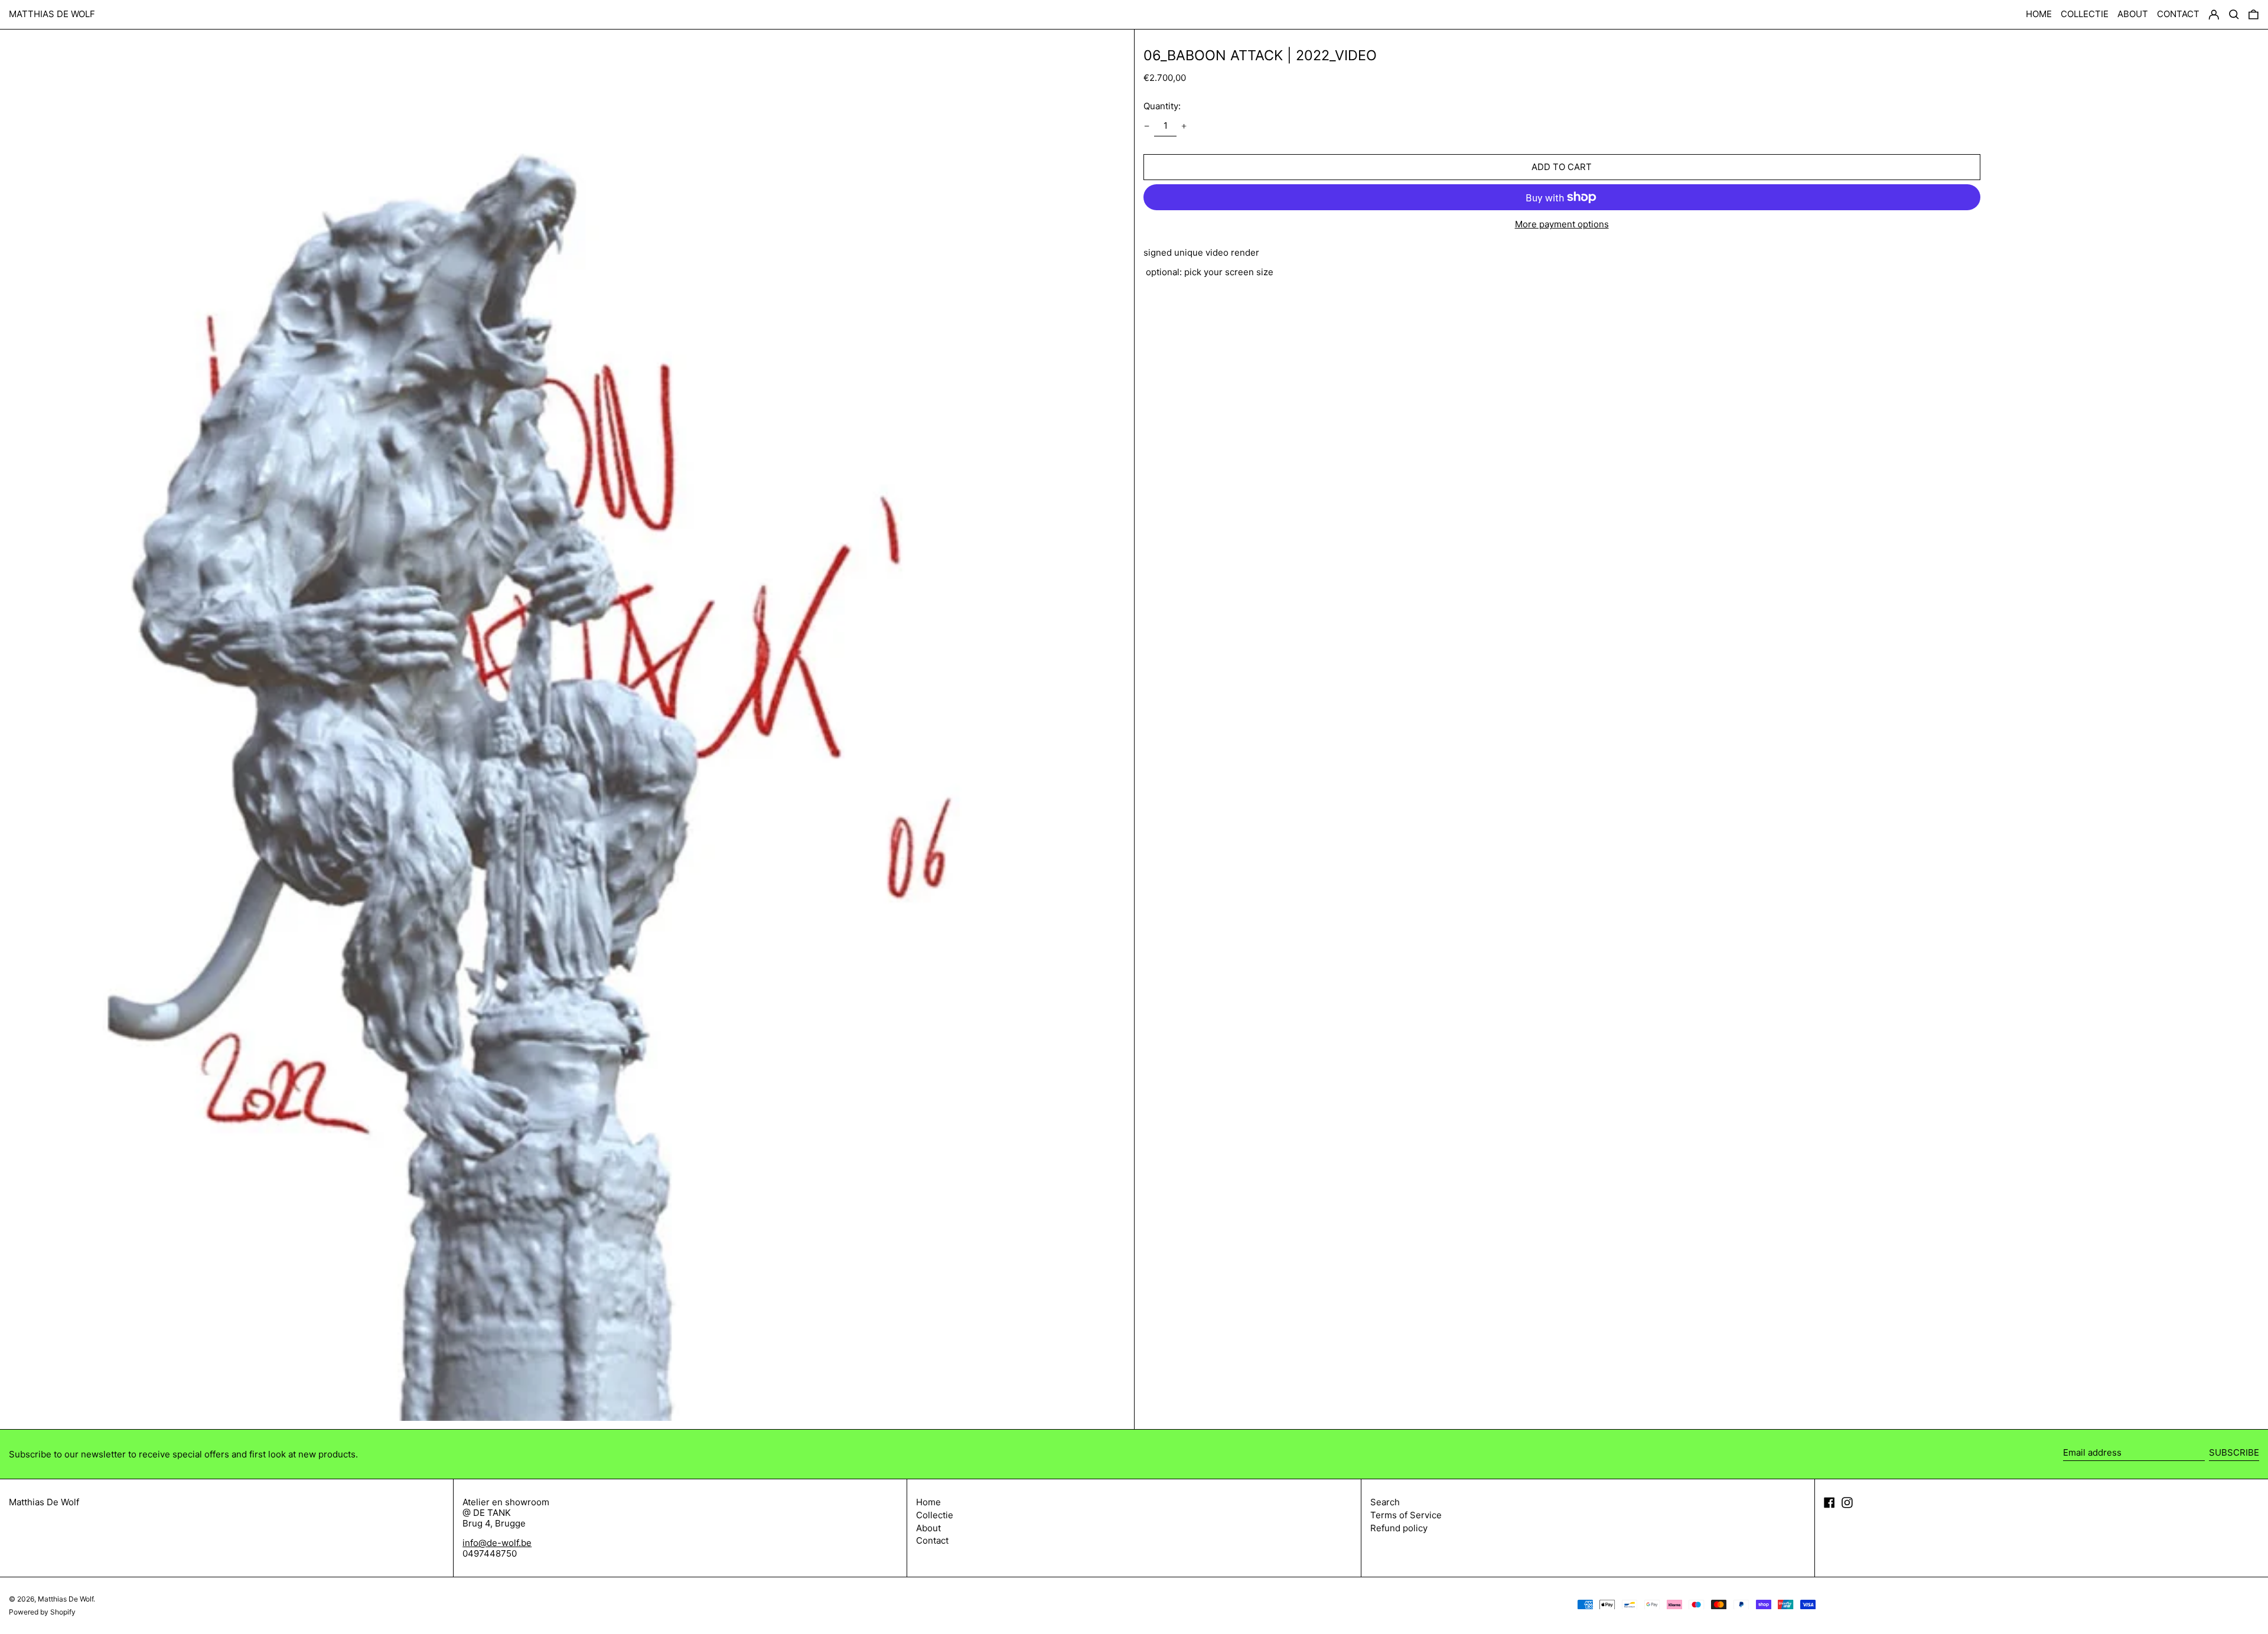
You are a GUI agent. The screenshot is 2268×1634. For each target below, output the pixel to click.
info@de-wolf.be (497, 1543)
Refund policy (1399, 1528)
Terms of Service (1406, 1515)
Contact (932, 1540)
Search (1385, 1502)
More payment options (1562, 224)
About (928, 1528)
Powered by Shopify (42, 1612)
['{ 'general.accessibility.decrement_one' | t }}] (1146, 126)
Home (928, 1502)
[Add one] (1184, 126)
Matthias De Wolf (52, 14)
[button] (2254, 15)
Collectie (935, 1515)
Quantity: (1162, 106)
